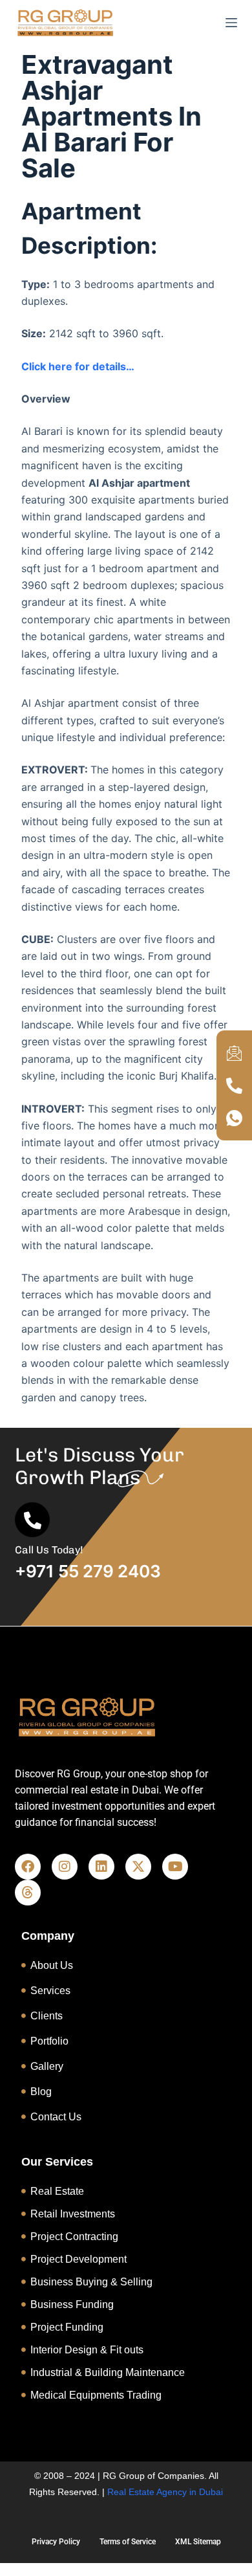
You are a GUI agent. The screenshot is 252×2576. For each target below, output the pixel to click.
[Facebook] (28, 1867)
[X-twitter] (138, 1867)
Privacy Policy (56, 2542)
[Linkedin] (101, 1867)
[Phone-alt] (235, 1085)
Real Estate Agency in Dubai (165, 2492)
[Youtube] (175, 1867)
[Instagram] (65, 1867)
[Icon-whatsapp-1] (235, 1118)
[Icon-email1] (235, 1053)
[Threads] (28, 1893)
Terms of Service (128, 2542)
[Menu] (231, 23)
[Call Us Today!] (32, 1520)
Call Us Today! (49, 1550)
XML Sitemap (198, 2542)
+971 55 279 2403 (88, 1571)
